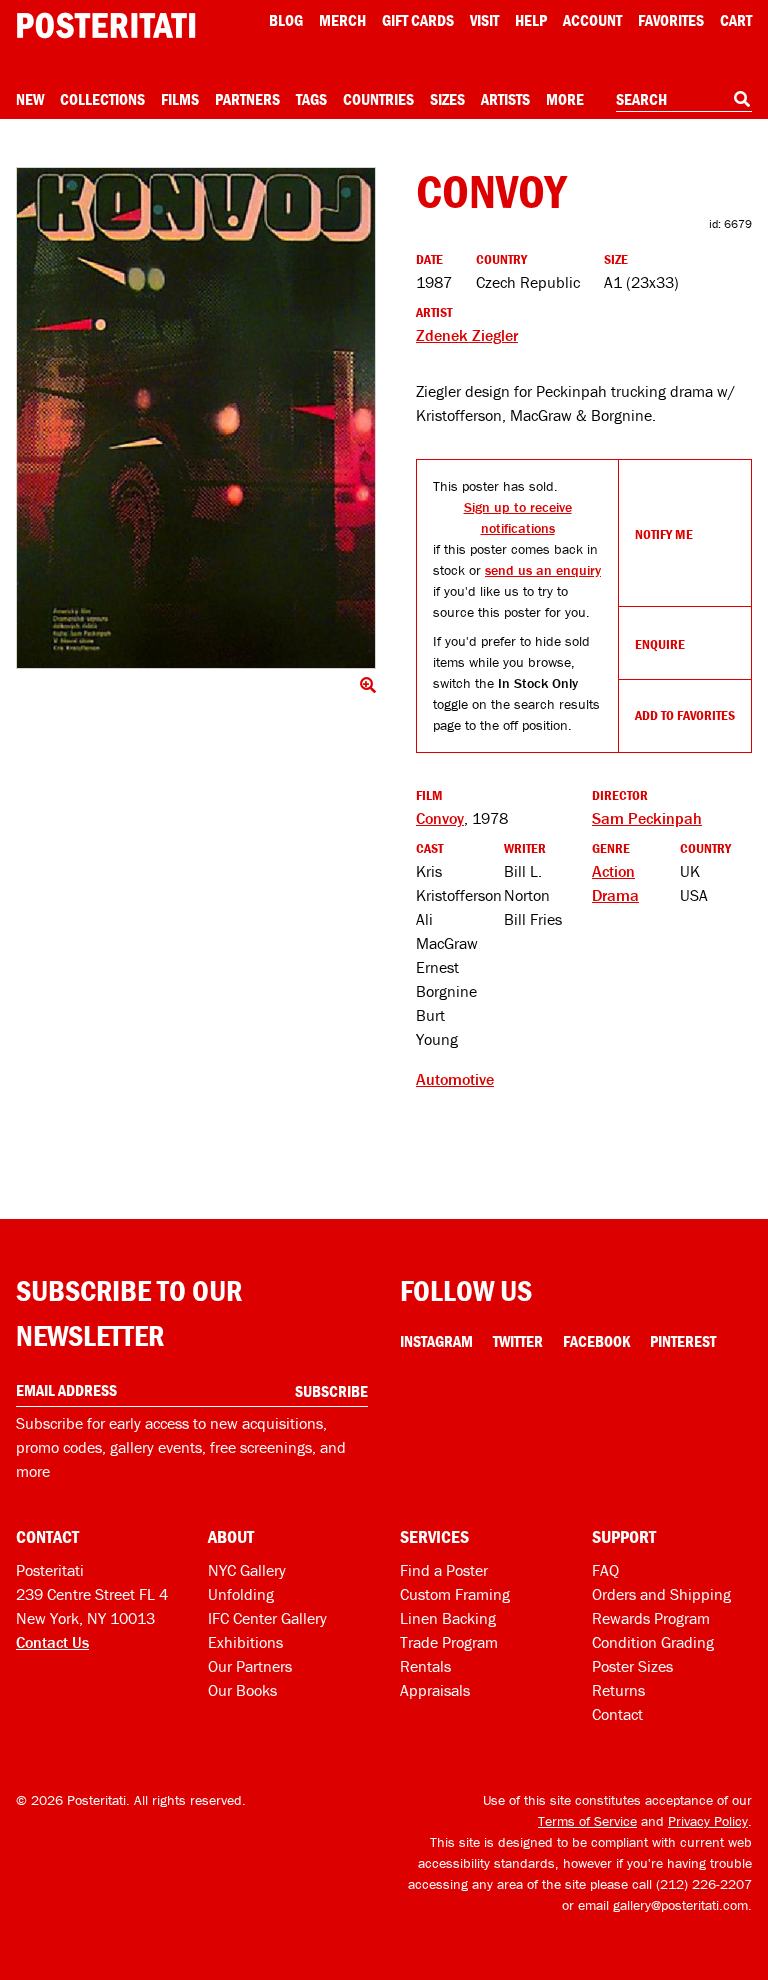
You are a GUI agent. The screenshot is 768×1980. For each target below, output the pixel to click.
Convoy (440, 818)
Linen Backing (448, 1618)
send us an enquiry (543, 570)
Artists (505, 99)
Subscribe (331, 1391)
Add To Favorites (685, 715)
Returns (618, 1690)
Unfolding (241, 1594)
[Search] (742, 99)
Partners (247, 99)
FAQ (605, 1570)
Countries (378, 99)
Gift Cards (418, 20)
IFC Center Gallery (267, 1618)
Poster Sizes (632, 1666)
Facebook (596, 1341)
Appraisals (435, 1690)
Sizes (447, 99)
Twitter (518, 1341)
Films (180, 99)
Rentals (425, 1666)
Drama (615, 895)
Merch (342, 20)
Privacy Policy (708, 1821)
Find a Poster (444, 1570)
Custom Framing (455, 1594)
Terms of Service (587, 1821)
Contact (617, 1714)
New (30, 99)
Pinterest (683, 1341)
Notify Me (664, 534)
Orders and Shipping (661, 1594)
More (565, 99)
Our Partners (250, 1666)
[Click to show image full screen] (196, 418)
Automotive (455, 1079)
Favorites (671, 20)
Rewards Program (651, 1618)
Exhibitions (245, 1642)
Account (592, 20)
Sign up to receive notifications (518, 517)
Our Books (242, 1690)
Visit (484, 20)
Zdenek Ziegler (467, 335)
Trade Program (449, 1642)
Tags (311, 99)
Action (613, 871)
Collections (102, 99)
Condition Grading (653, 1642)
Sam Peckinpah (647, 818)
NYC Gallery (247, 1570)
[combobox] (684, 100)
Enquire (660, 644)
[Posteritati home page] (106, 25)
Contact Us (52, 1642)
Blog (286, 20)
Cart (736, 20)
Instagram (436, 1341)
